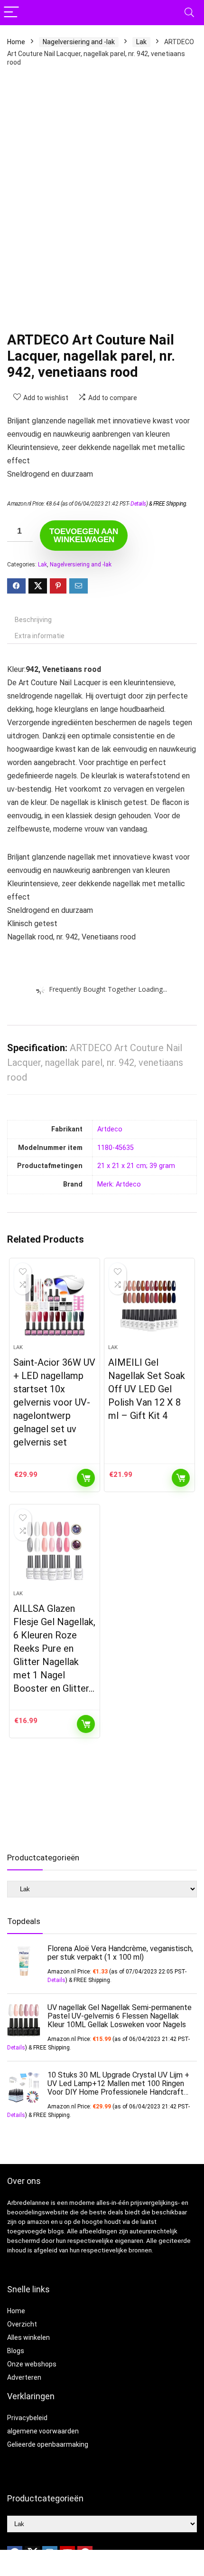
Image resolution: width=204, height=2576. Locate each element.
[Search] (189, 13)
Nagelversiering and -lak (79, 42)
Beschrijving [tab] (33, 620)
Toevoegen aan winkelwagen (84, 536)
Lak (141, 42)
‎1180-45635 (116, 1148)
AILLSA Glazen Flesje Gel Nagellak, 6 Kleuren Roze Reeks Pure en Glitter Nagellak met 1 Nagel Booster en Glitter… (54, 1648)
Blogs (16, 2351)
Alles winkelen (28, 2337)
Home (16, 42)
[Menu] (11, 13)
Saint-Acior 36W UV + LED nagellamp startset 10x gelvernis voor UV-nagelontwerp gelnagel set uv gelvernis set (54, 1402)
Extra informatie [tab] (40, 636)
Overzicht (22, 2324)
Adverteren (24, 2377)
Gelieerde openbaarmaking (48, 2444)
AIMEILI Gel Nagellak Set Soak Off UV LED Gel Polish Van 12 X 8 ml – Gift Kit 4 (147, 1389)
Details (138, 504)
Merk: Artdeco (119, 1184)
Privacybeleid (27, 2418)
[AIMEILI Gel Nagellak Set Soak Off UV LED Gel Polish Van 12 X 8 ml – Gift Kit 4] (149, 1305)
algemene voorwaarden (43, 2431)
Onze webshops (32, 2364)
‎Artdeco (110, 1129)
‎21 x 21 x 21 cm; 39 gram (136, 1166)
